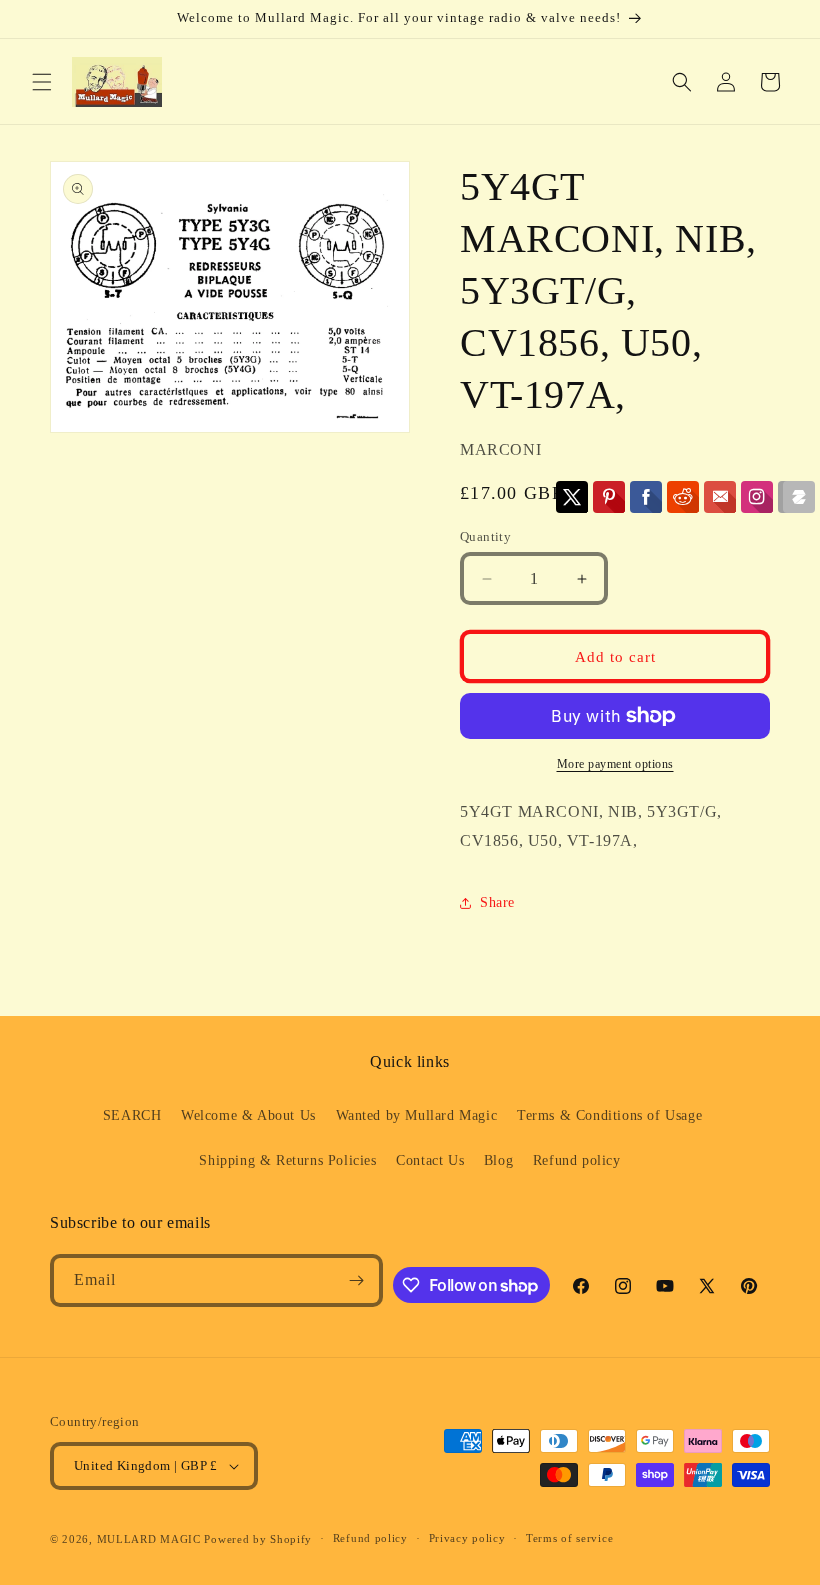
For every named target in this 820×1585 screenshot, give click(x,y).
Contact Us (430, 1160)
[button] (42, 82)
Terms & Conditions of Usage (609, 1115)
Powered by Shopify (258, 1539)
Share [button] (497, 902)
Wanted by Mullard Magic (417, 1115)
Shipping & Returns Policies (287, 1160)
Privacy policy (467, 1538)
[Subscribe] (357, 1280)
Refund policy (577, 1160)
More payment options (615, 764)
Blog (498, 1160)
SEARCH (132, 1115)
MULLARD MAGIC (149, 1539)
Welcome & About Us (248, 1115)
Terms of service (569, 1538)
